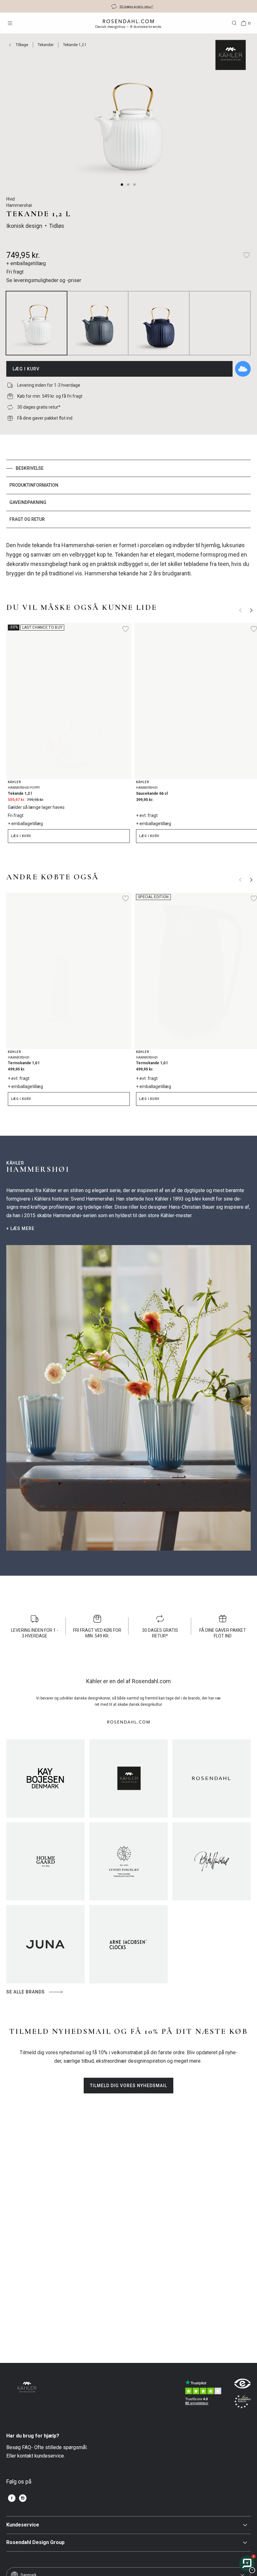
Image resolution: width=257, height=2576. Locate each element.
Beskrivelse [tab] (30, 468)
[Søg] (234, 23)
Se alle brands (26, 1992)
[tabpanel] (128, 559)
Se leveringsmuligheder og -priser (44, 280)
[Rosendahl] (212, 1778)
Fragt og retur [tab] (27, 519)
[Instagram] (23, 2498)
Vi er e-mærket (136, 6)
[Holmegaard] (45, 1861)
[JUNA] (45, 1944)
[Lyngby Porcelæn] (128, 1861)
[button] (122, 185)
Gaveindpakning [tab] (28, 502)
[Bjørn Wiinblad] (212, 1861)
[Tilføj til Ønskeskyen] (243, 369)
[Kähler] (128, 1778)
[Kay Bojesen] (45, 1778)
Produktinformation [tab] (34, 485)
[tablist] (128, 494)
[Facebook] (12, 2498)
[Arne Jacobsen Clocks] (128, 1944)
